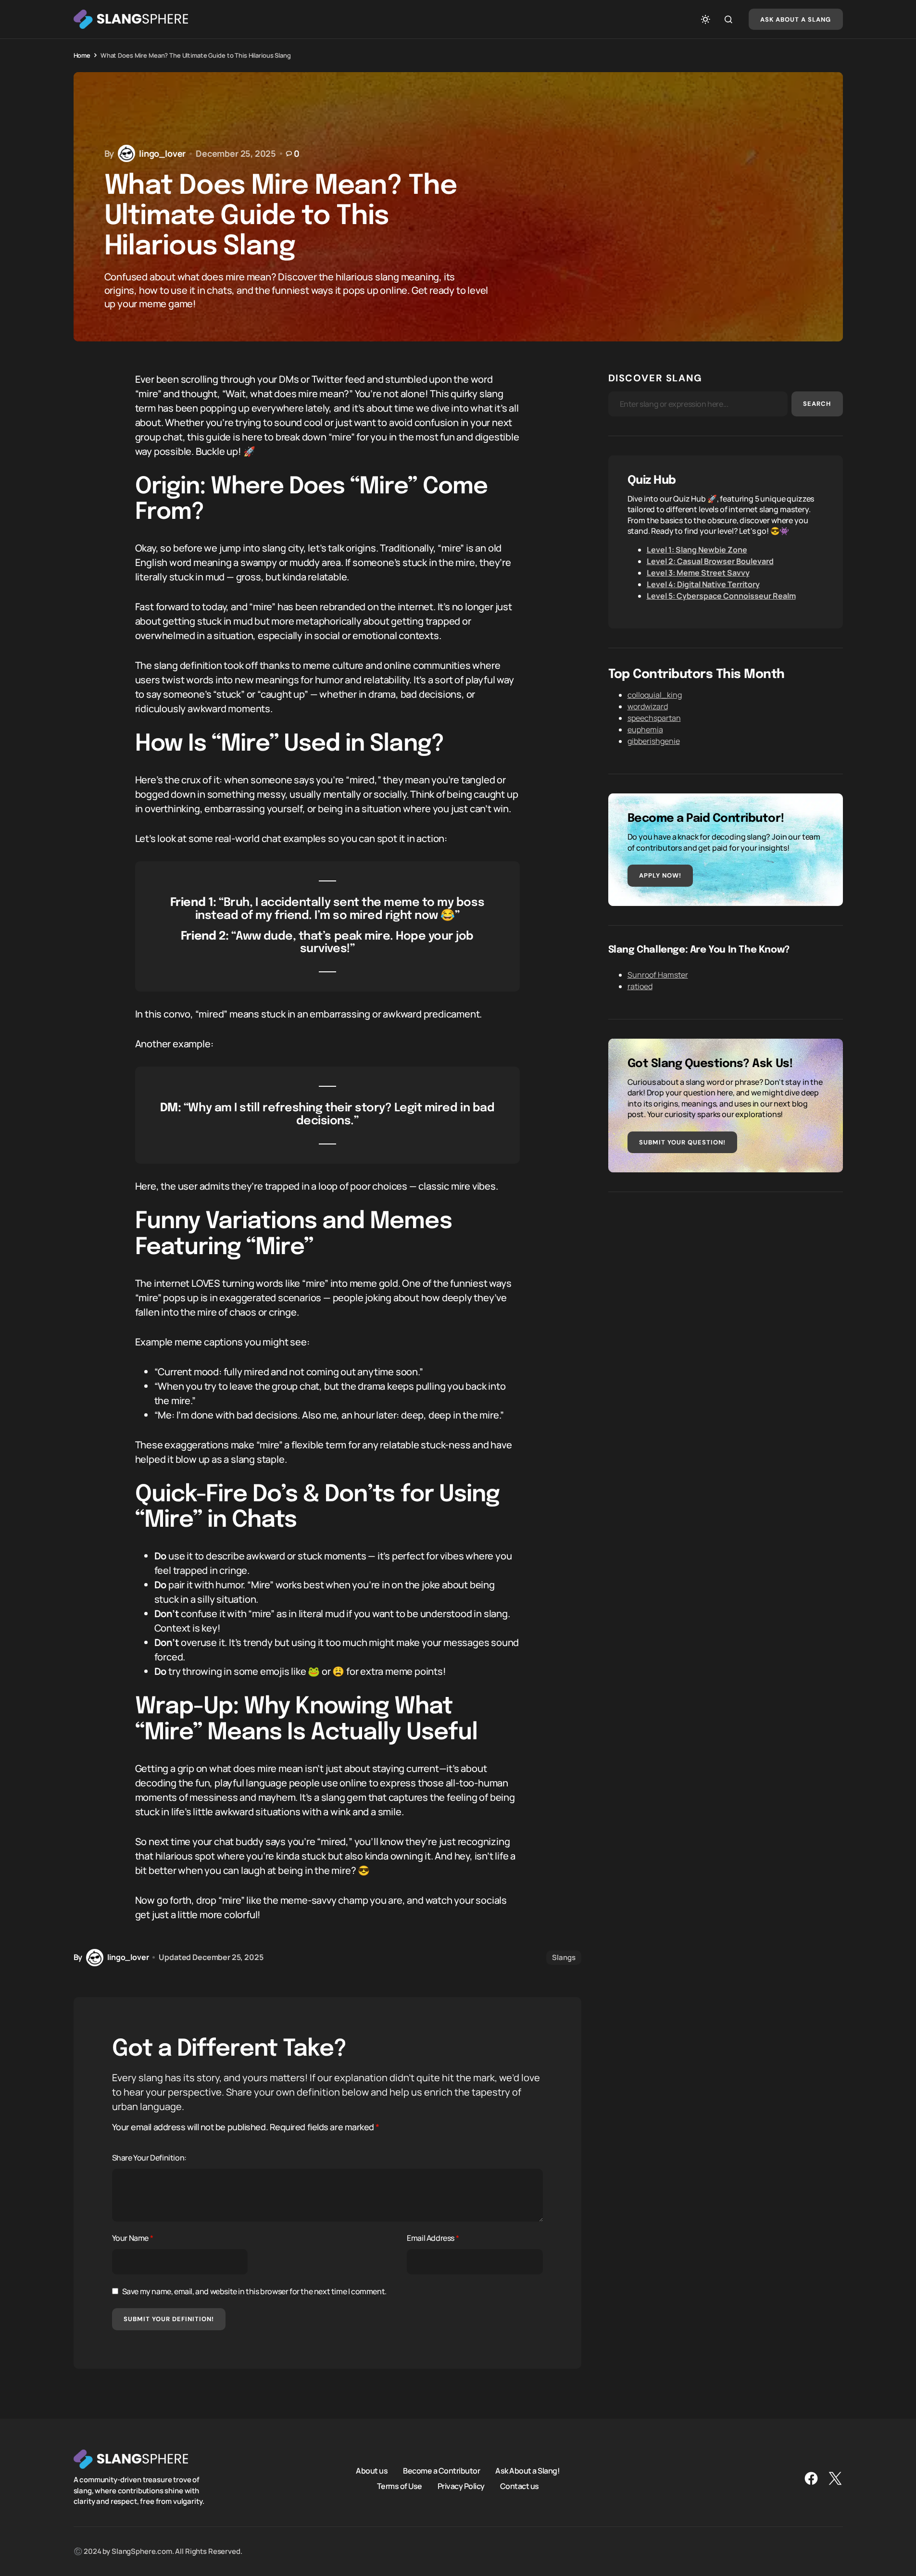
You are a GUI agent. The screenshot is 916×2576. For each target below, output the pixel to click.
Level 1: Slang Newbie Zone (697, 550)
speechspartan (654, 718)
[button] (705, 19)
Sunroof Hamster (658, 975)
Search (817, 404)
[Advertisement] (726, 1279)
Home (82, 55)
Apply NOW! (660, 875)
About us (372, 2470)
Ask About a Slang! (527, 2470)
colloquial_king (655, 695)
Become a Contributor (441, 2470)
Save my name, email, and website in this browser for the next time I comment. (254, 2291)
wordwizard (648, 706)
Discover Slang (655, 378)
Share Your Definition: (149, 2158)
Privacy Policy (461, 2486)
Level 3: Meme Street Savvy (698, 573)
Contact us (520, 2486)
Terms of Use (400, 2486)
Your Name (133, 2238)
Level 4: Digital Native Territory (703, 584)
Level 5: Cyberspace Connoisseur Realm (721, 596)
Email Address (433, 2238)
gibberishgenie (654, 741)
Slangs (564, 1957)
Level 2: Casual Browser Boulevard (710, 561)
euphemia (645, 729)
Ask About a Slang (796, 19)
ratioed (640, 986)
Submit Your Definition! (169, 2319)
